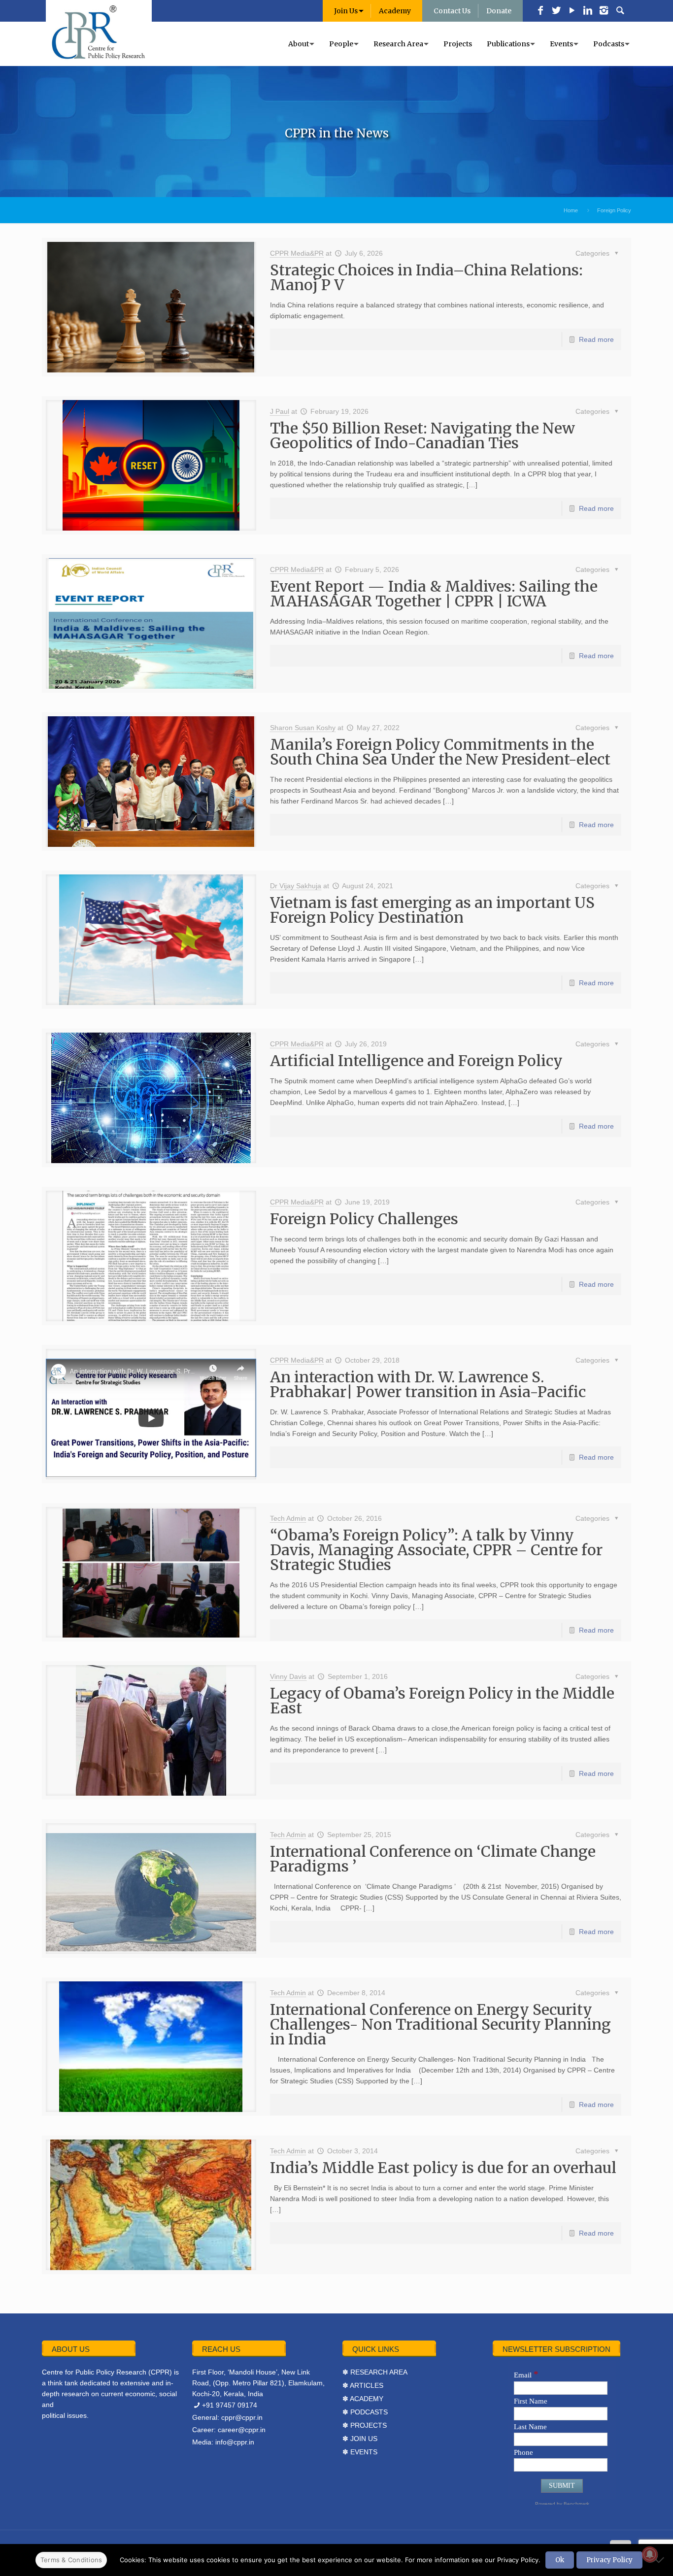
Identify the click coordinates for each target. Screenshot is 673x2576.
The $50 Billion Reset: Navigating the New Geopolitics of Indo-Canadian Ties (422, 435)
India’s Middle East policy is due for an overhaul (443, 2168)
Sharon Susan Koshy (303, 728)
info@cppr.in (235, 2442)
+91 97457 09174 (230, 2405)
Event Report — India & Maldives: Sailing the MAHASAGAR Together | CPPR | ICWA (434, 594)
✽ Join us (360, 2439)
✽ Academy (363, 2399)
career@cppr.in (242, 2430)
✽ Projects (365, 2425)
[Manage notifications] (650, 2554)
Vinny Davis (288, 1676)
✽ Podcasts (365, 2412)
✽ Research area (375, 2372)
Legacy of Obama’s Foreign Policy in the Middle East (442, 1701)
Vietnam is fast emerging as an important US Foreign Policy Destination (432, 910)
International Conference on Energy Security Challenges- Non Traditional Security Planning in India (440, 2024)
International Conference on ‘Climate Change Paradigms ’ (433, 1859)
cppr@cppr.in (242, 2417)
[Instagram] (604, 11)
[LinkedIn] (588, 11)
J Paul (280, 411)
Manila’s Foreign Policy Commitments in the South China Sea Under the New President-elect (440, 752)
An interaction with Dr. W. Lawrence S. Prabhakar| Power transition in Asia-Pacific (428, 1384)
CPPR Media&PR (297, 253)
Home (571, 210)
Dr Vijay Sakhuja (296, 886)
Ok (560, 2560)
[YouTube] (572, 11)
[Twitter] (556, 11)
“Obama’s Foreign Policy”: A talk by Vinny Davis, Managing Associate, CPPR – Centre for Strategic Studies (436, 1550)
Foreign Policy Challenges (364, 1219)
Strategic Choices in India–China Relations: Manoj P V (426, 277)
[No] (661, 2560)
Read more (596, 339)
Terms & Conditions (71, 2560)
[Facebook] (540, 11)
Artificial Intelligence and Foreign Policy (416, 1061)
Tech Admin (288, 1518)
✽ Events (360, 2452)
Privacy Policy (609, 2560)
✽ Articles (363, 2385)
